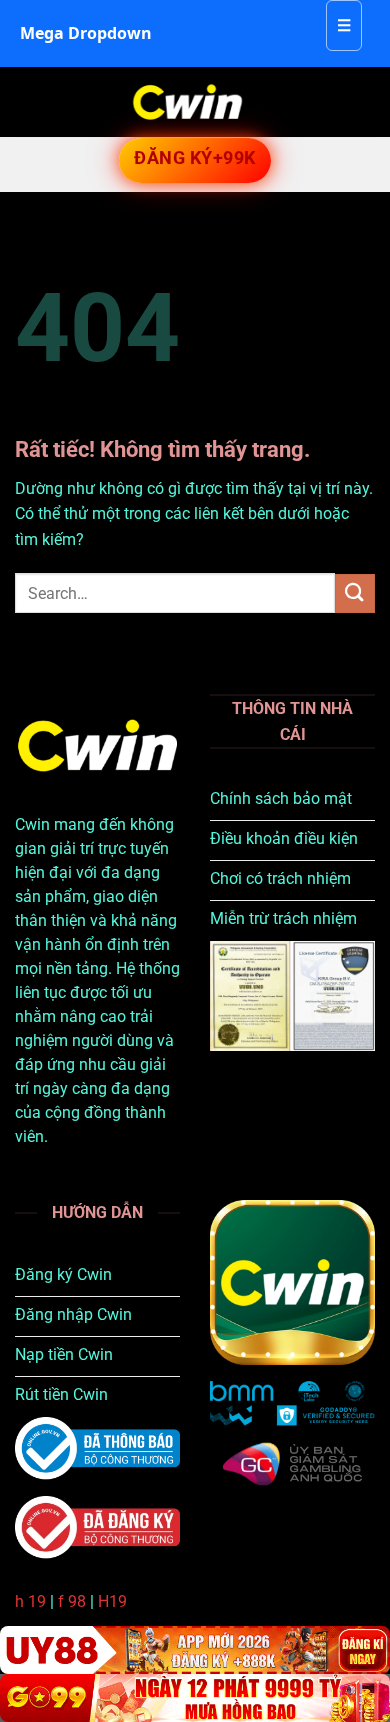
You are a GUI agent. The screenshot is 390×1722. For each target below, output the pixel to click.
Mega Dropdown (86, 33)
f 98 (72, 1601)
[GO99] (195, 1698)
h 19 (30, 1601)
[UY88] (195, 1650)
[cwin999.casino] (187, 102)
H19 (112, 1601)
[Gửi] (355, 593)
